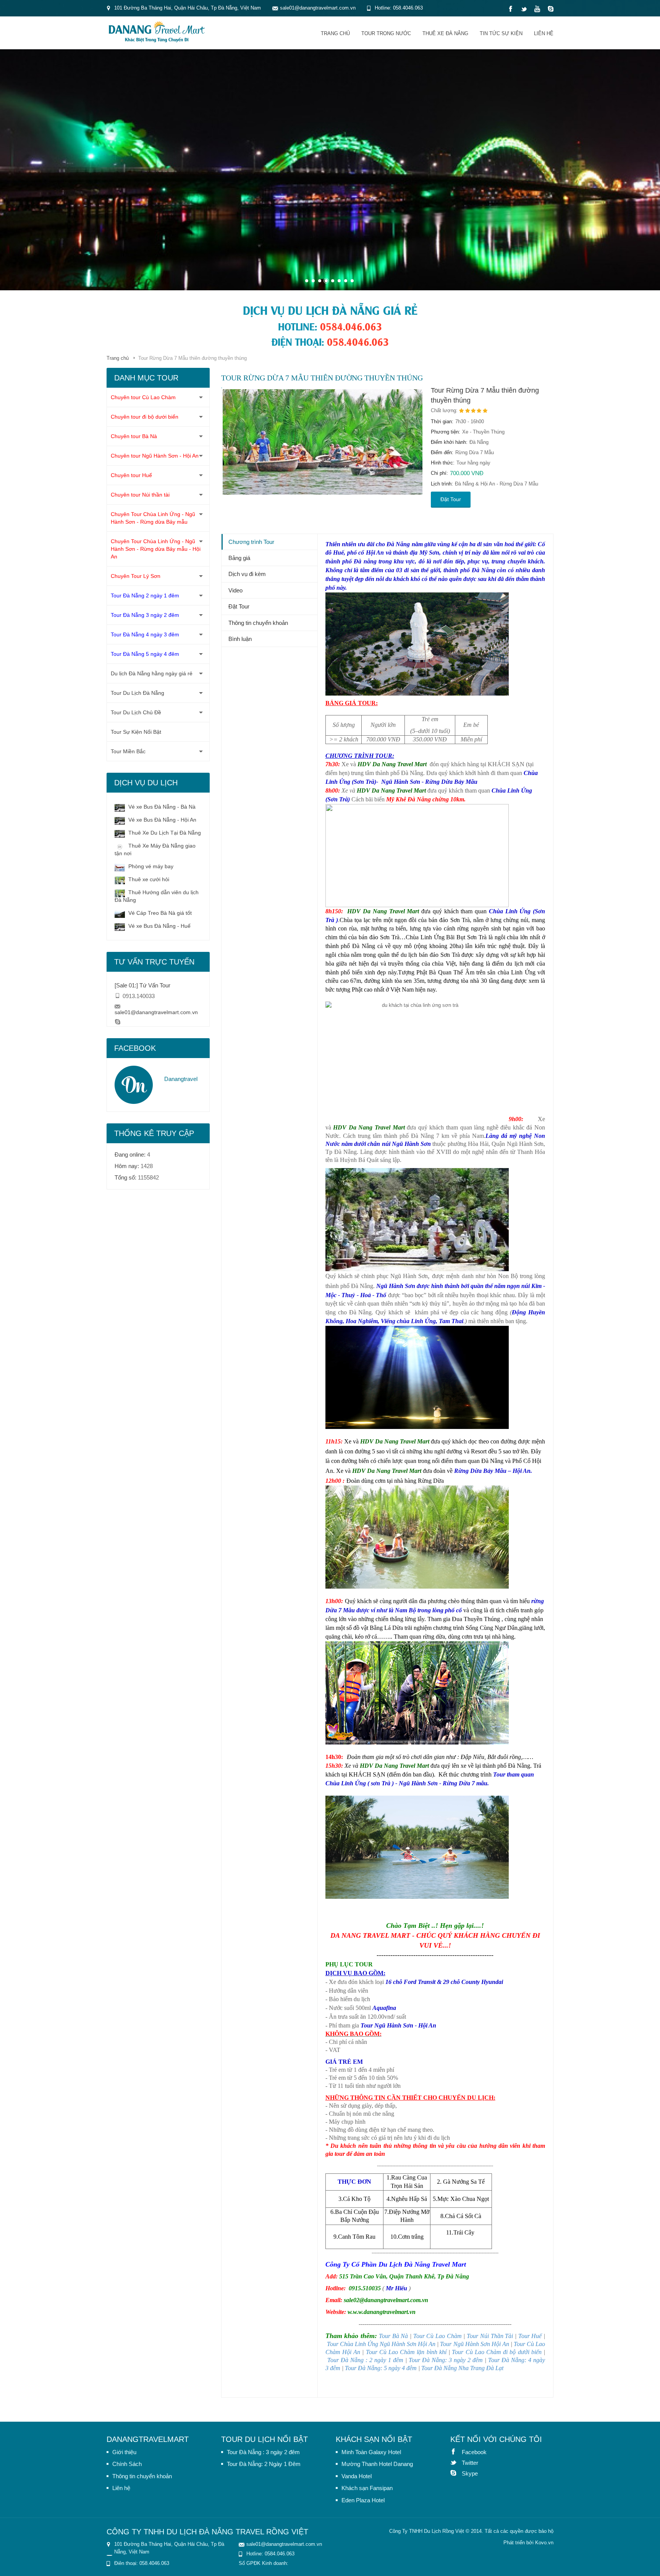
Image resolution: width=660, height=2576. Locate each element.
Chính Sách (127, 2464)
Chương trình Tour (251, 542)
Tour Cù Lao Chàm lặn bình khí (406, 2352)
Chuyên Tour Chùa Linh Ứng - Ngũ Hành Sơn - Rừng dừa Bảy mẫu (153, 518)
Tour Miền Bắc (128, 751)
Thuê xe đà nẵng (445, 33)
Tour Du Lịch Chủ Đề (136, 712)
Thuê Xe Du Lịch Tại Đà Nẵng (164, 833)
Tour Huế (530, 2336)
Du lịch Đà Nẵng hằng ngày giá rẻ (152, 673)
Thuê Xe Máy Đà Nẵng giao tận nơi (155, 849)
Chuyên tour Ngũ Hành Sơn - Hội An (155, 456)
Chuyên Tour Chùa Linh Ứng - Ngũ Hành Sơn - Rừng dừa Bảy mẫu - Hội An (156, 549)
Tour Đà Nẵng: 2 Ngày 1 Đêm (264, 2464)
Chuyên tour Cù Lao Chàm (143, 397)
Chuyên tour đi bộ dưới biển (145, 417)
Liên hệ (544, 33)
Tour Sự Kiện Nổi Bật (136, 732)
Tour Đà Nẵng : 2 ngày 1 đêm (365, 2360)
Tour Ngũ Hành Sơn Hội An (474, 2344)
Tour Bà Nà (393, 2336)
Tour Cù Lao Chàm (438, 2336)
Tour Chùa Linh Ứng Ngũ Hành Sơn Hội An (381, 2344)
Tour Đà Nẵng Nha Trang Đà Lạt (462, 2368)
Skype (456, 2473)
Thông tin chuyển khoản (258, 623)
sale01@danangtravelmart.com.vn (156, 1012)
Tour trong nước (386, 33)
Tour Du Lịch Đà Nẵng (137, 693)
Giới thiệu (124, 2452)
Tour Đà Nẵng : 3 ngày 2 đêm (263, 2452)
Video (235, 590)
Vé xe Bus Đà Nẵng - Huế (159, 926)
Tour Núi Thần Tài (490, 2336)
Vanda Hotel (357, 2476)
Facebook (456, 2451)
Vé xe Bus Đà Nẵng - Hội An (162, 820)
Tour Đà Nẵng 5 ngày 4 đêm (145, 654)
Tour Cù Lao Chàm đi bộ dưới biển (497, 2352)
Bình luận (240, 639)
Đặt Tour (451, 499)
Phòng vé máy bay (150, 866)
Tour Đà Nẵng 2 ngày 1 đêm (145, 595)
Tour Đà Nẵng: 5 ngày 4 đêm (381, 2368)
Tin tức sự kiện (501, 33)
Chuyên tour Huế (131, 475)
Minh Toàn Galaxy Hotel (371, 2452)
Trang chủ (335, 33)
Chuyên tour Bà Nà (134, 436)
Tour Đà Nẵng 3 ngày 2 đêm (145, 615)
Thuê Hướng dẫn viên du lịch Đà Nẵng (157, 896)
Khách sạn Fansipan (367, 2488)
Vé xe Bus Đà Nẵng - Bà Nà (161, 807)
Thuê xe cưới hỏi (148, 879)
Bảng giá (239, 558)
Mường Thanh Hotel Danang (377, 2464)
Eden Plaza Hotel (363, 2500)
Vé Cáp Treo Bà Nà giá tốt (159, 913)
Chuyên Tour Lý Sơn (136, 576)
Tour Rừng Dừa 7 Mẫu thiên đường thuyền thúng (485, 395)
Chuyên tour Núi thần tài (140, 495)
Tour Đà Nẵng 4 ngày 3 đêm (145, 634)
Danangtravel (181, 1079)
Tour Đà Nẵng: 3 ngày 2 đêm (446, 2360)
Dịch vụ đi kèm (247, 574)
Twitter (456, 2462)
